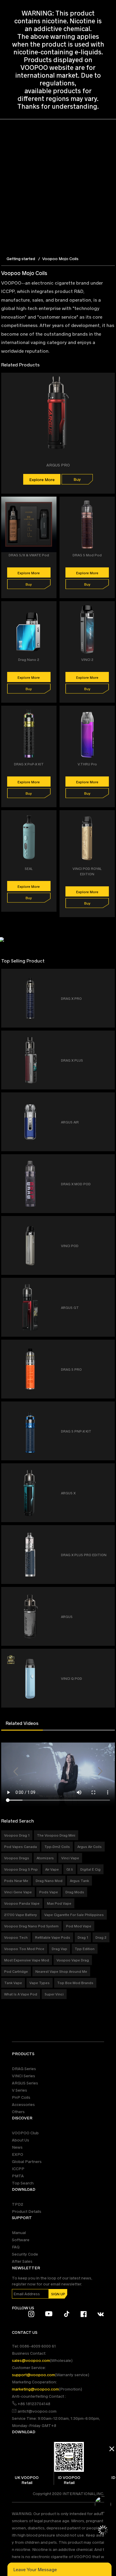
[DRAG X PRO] (108, 975)
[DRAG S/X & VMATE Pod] (52, 504)
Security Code (25, 2254)
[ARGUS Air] (108, 1099)
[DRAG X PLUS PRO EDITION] (108, 1532)
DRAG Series (24, 2068)
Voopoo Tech (16, 1937)
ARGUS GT (70, 1307)
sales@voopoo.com (31, 2360)
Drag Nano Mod (49, 1880)
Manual (19, 2232)
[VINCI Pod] (108, 1223)
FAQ (16, 2247)
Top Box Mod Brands (75, 1983)
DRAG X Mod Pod (76, 1184)
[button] (16, 1771)
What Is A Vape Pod (21, 1994)
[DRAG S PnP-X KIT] (108, 1408)
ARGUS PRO (58, 465)
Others (18, 2111)
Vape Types (40, 1983)
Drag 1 (83, 1937)
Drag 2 (101, 1937)
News (17, 2147)
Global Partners (27, 2161)
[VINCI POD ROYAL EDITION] (111, 818)
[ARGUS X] (108, 1470)
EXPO (18, 2154)
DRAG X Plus (72, 1060)
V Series (19, 2090)
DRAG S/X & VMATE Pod (29, 555)
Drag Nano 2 (29, 659)
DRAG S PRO (71, 1369)
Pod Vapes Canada (21, 1846)
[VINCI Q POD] (108, 1655)
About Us (21, 2140)
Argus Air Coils (90, 1846)
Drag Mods (75, 1892)
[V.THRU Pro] (111, 713)
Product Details (27, 2211)
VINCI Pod (70, 1246)
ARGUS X (68, 1493)
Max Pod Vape (59, 1903)
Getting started (21, 258)
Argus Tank (79, 1880)
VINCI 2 (87, 659)
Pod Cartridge (16, 1971)
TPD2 (18, 2204)
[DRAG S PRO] (108, 1346)
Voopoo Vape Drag (73, 1960)
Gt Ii (70, 1869)
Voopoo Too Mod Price (24, 1949)
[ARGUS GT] (108, 1285)
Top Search (23, 2183)
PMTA (18, 2176)
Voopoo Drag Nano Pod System (31, 1926)
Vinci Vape (70, 1858)
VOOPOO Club (25, 2133)
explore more (42, 479)
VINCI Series (23, 2076)
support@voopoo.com (33, 2375)
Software (21, 2240)
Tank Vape (13, 1983)
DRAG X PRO (71, 998)
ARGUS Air (70, 1122)
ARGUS (67, 1616)
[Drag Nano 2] (52, 609)
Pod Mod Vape (79, 1926)
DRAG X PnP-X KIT (29, 764)
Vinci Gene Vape (18, 1892)
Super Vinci (54, 1994)
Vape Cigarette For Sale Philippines (74, 1915)
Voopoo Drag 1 (17, 1835)
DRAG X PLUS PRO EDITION (84, 1555)
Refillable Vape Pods (53, 1937)
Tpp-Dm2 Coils (57, 1846)
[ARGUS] (108, 1594)
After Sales (22, 2261)
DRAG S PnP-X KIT (76, 1431)
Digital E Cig (90, 1869)
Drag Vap (59, 1949)
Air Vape (52, 1869)
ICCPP (18, 2169)
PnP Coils (21, 2097)
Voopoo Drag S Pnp (21, 1869)
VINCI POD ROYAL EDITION (87, 871)
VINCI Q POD (72, 1678)
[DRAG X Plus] (108, 1037)
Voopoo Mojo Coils (60, 258)
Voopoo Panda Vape (22, 1903)
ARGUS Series (25, 2083)
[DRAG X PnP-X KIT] (52, 713)
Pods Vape (49, 1892)
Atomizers (45, 1858)
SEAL (29, 868)
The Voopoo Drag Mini (56, 1835)
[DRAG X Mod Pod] (108, 1161)
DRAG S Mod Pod (87, 555)
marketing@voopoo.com (35, 2389)
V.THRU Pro (87, 764)
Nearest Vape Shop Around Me (61, 1971)
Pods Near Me (16, 1880)
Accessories (23, 2104)
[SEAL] (52, 818)
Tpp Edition (85, 1949)
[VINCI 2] (111, 609)
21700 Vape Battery (21, 1915)
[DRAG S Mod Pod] (111, 504)
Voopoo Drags (17, 1858)
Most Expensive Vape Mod (27, 1960)
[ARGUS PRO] (111, 380)
